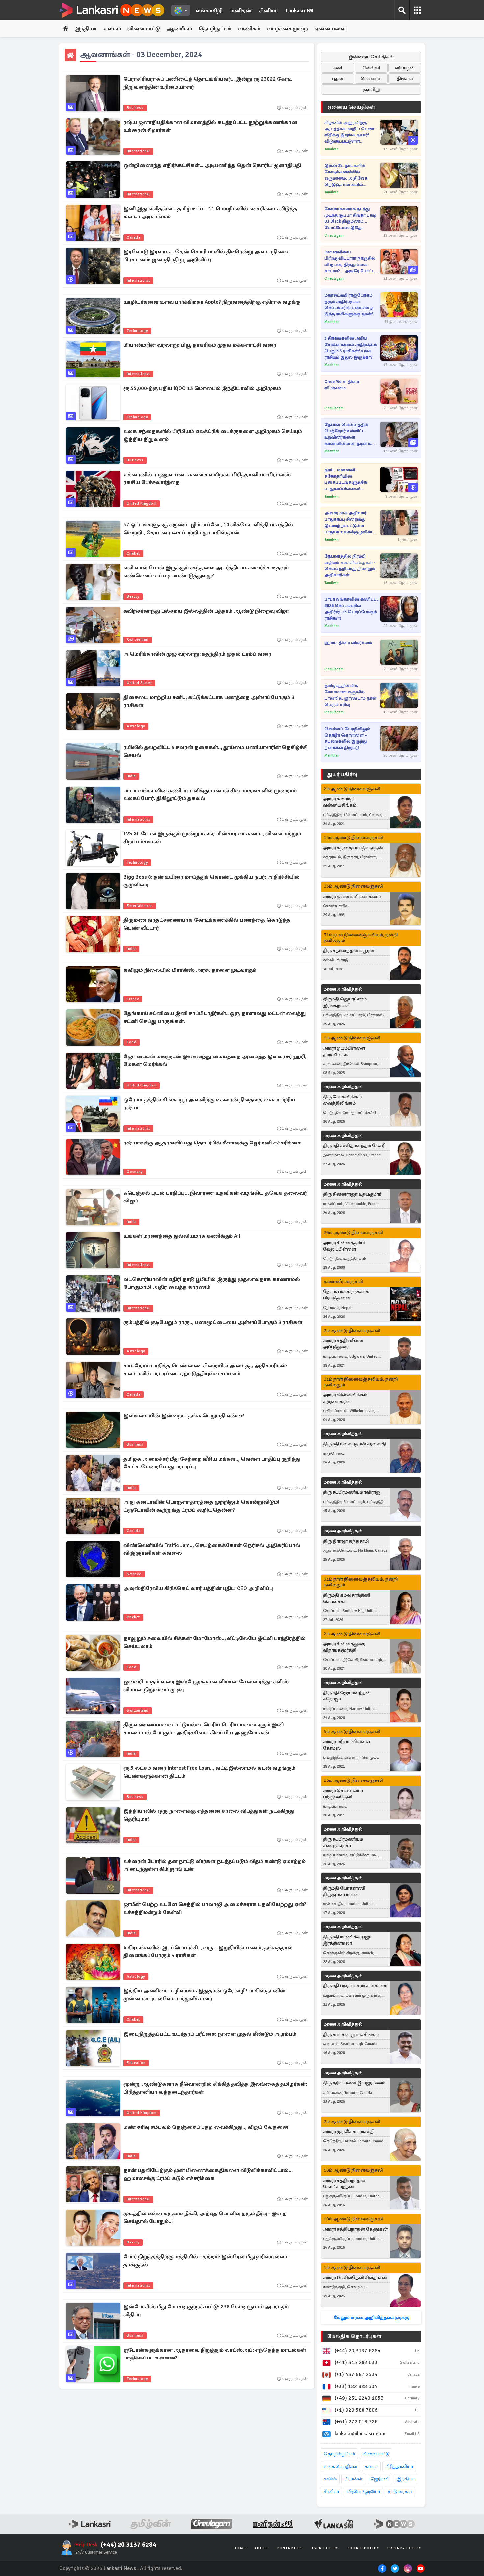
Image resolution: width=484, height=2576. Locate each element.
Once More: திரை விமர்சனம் (342, 385)
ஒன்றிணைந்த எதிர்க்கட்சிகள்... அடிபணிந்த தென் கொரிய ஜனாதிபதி (212, 165)
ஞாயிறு (371, 89)
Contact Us (290, 2548)
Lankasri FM (300, 11)
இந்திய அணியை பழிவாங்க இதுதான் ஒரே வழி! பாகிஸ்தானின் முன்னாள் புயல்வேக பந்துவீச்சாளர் (204, 1995)
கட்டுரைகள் (400, 2491)
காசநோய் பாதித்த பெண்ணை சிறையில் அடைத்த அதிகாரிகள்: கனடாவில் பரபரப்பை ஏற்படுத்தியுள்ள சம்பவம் (205, 1370)
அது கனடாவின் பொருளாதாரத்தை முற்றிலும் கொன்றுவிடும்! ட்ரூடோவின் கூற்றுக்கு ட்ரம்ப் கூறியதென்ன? (201, 1506)
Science (134, 1574)
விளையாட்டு (144, 29)
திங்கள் (405, 79)
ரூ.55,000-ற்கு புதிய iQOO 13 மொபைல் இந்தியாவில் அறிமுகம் (202, 388)
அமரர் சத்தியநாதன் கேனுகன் (355, 2229)
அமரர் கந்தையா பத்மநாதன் (353, 848)
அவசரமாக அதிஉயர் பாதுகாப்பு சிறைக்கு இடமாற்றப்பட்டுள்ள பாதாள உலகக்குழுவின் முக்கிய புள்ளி (348, 523)
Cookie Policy (363, 2548)
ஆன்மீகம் (179, 29)
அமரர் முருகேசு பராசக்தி (349, 2132)
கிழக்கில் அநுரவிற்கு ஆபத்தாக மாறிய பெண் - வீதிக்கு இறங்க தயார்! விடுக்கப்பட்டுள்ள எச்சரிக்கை (351, 132)
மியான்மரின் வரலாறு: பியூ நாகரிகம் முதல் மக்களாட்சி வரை (200, 345)
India (131, 776)
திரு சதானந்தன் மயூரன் (349, 951)
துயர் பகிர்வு (342, 774)
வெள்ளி (371, 68)
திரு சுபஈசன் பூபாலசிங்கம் (351, 2034)
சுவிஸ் (330, 2479)
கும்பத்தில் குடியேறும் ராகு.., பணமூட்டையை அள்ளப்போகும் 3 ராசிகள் (213, 1322)
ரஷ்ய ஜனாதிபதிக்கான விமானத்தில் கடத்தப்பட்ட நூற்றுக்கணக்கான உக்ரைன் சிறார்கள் (210, 126)
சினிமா (269, 11)
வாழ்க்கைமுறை (287, 29)
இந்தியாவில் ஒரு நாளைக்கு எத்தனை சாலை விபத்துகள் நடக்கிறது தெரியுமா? (209, 1815)
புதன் (338, 79)
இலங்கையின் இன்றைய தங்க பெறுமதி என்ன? (184, 1416)
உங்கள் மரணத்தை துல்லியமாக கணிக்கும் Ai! (182, 1236)
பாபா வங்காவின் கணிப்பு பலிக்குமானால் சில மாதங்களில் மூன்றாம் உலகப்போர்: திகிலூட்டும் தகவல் (210, 795)
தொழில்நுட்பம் (339, 2454)
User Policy (325, 2548)
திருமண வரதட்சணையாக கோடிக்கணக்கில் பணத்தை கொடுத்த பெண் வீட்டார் (207, 924)
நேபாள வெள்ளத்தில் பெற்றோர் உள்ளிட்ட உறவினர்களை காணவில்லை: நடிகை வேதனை (348, 434)
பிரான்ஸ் (354, 2479)
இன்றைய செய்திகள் (371, 57)
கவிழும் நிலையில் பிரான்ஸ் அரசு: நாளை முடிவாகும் (190, 970)
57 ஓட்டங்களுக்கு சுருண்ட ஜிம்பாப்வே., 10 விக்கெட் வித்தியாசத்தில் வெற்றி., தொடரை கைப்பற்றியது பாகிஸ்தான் (208, 529)
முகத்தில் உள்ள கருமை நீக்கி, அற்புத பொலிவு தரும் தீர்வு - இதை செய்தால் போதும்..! (205, 2217)
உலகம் (112, 29)
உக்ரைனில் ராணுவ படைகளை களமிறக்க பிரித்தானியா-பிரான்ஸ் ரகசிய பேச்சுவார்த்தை (207, 478)
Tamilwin (332, 149)
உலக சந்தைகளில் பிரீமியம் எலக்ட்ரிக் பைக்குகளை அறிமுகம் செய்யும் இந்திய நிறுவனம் (213, 435)
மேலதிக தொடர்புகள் (354, 2336)
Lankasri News (120, 2568)
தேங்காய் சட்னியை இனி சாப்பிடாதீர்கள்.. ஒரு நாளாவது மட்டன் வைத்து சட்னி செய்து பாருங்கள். (215, 1017)
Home (240, 2548)
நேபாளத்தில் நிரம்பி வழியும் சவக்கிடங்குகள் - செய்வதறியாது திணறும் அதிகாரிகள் (350, 566)
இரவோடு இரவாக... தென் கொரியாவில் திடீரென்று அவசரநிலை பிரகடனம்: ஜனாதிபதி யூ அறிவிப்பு (206, 256)
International (138, 151)
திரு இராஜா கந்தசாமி (346, 1541)
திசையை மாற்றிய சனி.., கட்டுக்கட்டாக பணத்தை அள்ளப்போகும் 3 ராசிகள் (209, 701)
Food (132, 1042)
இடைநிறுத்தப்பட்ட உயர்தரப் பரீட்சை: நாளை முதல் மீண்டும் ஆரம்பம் (210, 2034)
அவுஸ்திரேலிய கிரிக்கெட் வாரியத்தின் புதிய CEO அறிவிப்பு (198, 1588)
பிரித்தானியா (399, 2466)
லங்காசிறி (209, 11)
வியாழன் (405, 68)
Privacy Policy (404, 2548)
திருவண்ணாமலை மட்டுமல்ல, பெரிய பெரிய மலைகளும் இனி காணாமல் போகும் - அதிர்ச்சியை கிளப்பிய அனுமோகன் (204, 1729)
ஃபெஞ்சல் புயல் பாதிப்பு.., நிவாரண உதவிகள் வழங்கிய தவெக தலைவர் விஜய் (215, 1197)
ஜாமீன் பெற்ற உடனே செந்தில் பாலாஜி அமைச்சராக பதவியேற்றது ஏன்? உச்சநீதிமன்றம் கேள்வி (215, 1908)
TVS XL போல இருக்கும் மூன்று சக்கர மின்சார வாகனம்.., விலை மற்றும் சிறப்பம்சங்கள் (212, 838)
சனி (338, 68)
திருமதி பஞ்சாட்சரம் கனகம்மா (355, 1986)
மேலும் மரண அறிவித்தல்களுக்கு (371, 2317)
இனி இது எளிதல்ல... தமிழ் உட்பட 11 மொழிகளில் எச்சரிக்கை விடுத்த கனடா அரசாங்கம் (210, 213)
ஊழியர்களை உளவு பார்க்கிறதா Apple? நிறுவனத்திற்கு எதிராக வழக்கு (212, 302)
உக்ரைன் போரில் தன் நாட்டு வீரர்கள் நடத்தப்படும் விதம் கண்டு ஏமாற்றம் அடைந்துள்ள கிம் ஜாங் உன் (215, 1865)
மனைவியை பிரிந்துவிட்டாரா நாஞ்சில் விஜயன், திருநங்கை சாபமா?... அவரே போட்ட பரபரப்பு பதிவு (350, 262)
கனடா (371, 2466)
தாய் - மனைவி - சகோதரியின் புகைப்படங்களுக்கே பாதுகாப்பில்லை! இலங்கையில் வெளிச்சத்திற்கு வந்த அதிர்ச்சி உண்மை (346, 480)
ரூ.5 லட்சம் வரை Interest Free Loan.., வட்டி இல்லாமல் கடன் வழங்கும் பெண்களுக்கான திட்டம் (209, 1772)
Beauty (133, 597)
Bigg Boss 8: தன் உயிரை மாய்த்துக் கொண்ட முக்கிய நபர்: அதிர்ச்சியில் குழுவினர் (212, 881)
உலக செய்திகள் (340, 2466)
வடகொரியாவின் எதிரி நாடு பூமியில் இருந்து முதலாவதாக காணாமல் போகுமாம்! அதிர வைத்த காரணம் (212, 1283)
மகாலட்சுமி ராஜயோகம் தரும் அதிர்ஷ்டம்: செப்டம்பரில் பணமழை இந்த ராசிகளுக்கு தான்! (349, 305)
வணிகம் (249, 29)
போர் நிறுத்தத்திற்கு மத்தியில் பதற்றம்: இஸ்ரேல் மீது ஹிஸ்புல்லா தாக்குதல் (205, 2261)
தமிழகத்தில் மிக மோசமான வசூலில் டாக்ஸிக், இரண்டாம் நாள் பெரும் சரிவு (350, 695)
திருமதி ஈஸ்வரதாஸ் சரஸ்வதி (354, 1444)
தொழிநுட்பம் (215, 29)
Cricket (133, 553)
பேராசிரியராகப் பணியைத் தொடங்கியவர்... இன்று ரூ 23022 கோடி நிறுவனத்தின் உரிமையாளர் (208, 83)
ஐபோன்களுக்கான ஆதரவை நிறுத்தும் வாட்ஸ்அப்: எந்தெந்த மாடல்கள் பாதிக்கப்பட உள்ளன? (215, 2354)
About (261, 2548)
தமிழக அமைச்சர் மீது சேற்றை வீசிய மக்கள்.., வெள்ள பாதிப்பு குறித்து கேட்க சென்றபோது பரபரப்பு (212, 1463)
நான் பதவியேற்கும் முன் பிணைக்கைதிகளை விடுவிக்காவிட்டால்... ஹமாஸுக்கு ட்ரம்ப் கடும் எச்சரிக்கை (208, 2174)
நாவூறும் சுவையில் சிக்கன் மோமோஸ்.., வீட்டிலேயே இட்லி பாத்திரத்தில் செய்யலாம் (215, 1642)
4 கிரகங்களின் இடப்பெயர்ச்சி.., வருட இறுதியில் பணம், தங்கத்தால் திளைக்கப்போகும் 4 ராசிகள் (208, 1952)
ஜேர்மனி (380, 2479)
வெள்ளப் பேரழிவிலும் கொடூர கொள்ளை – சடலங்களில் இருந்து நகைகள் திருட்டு (347, 738)
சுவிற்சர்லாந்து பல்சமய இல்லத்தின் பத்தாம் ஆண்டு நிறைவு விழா (206, 611)
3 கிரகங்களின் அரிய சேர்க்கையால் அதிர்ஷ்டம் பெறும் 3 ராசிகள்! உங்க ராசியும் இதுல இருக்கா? (351, 348)
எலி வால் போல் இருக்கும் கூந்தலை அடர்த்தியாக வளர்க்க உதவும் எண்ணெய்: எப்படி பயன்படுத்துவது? (206, 572)
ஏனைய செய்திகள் (351, 107)
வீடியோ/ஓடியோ (363, 2491)
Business (135, 108)
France (133, 999)
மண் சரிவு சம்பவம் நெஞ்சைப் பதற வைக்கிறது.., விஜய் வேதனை (206, 2127)
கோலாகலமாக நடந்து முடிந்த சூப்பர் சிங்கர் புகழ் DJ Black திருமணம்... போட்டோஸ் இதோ (350, 218)
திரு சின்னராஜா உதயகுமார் (352, 1194)
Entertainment (140, 906)
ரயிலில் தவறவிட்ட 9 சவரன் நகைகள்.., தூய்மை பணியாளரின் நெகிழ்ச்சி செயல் (215, 751)
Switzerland (138, 640)
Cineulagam (334, 235)
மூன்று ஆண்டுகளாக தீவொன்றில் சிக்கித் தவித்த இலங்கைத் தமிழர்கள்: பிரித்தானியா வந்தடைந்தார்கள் (215, 2088)
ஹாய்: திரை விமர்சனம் (348, 643)
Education (136, 2063)
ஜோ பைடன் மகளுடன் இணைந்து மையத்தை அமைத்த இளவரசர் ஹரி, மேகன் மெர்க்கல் (215, 1060)
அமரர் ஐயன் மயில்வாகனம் (352, 897)
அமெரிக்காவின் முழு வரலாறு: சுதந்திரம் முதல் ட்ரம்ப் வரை (197, 654)
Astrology (136, 726)
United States (139, 683)
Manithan (332, 322)
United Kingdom (142, 503)
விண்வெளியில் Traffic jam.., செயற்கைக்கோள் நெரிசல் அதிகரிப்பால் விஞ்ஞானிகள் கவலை (212, 1549)
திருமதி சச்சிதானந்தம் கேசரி (354, 1146)
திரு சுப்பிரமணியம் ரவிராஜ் (351, 1492)
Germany (135, 1172)
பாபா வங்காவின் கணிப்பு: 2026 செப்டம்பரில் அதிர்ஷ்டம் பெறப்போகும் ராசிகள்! (351, 609)
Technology (137, 331)
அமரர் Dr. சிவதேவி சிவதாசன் (355, 2278)
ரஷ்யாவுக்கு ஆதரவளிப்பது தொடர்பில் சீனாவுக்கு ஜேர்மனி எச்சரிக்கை (213, 1143)
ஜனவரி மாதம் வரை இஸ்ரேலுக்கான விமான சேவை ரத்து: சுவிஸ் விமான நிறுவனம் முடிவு (206, 1686)
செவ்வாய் (371, 79)
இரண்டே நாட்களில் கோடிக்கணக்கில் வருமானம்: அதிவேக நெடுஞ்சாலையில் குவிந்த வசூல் (346, 175)
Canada (134, 237)
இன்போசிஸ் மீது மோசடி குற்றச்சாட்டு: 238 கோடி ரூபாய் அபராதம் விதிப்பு (206, 2311)
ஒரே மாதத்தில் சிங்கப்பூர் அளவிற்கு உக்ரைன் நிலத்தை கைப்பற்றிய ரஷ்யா (209, 1104)
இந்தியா (86, 29)
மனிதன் (241, 11)
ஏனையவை (330, 29)
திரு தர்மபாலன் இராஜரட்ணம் (354, 2083)
